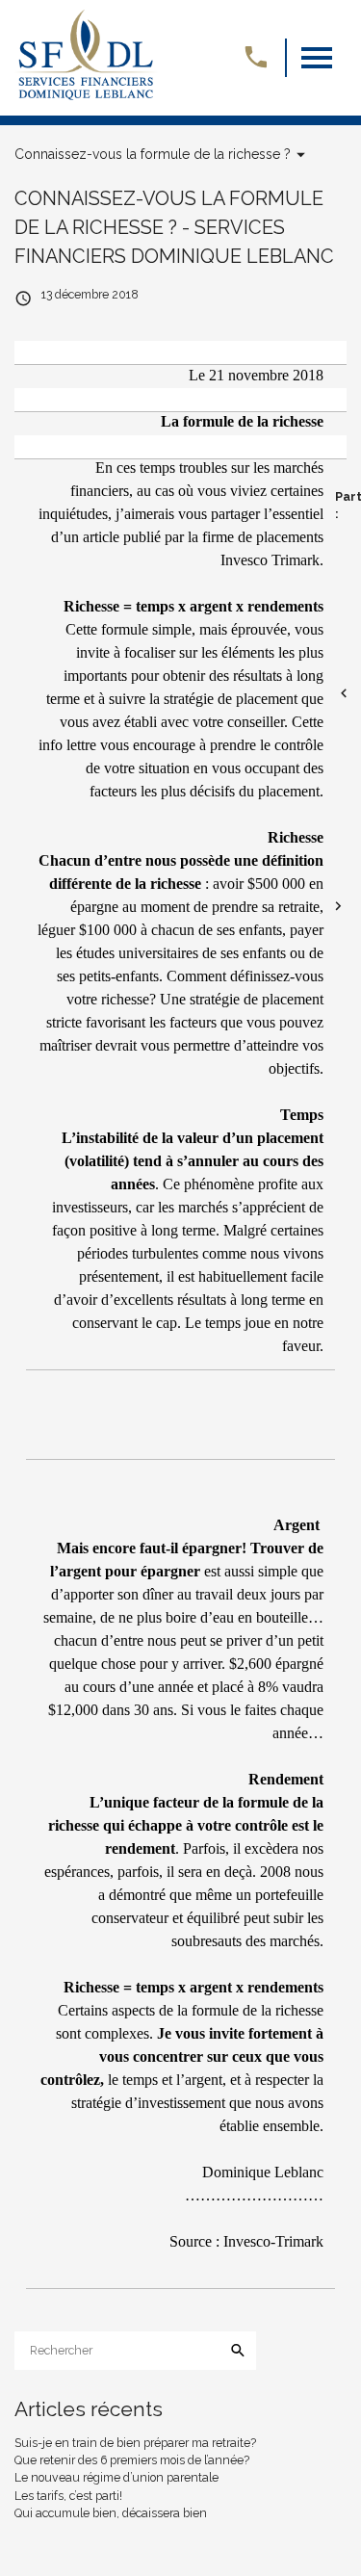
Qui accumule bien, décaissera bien (111, 2513)
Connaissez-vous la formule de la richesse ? (153, 154)
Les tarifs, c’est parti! (68, 2496)
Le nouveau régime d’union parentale (116, 2477)
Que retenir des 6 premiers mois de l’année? (132, 2460)
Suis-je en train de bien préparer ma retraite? (135, 2443)
